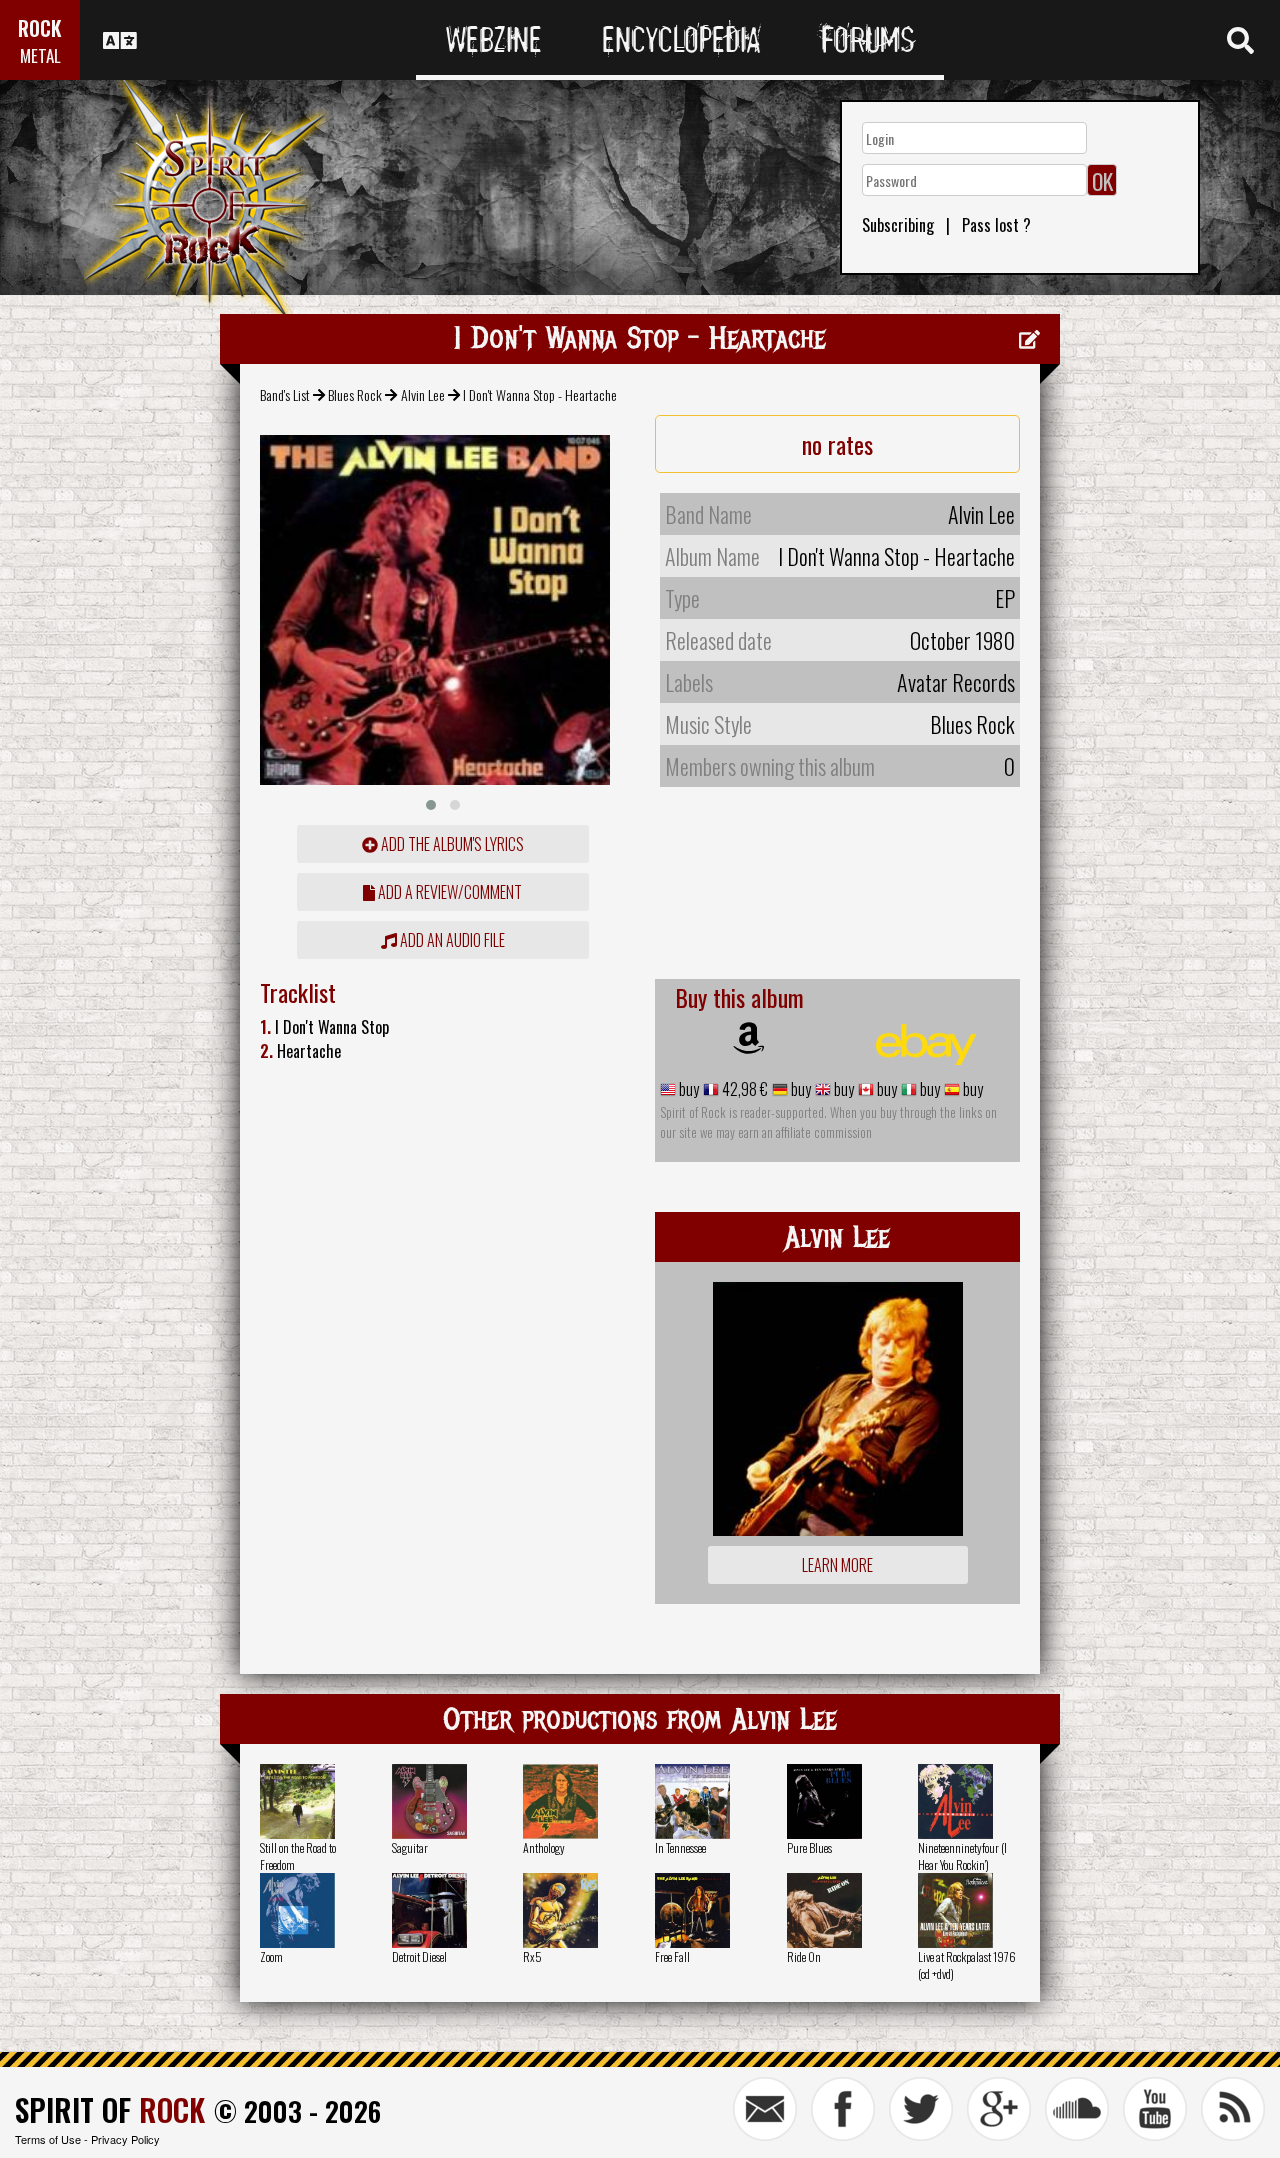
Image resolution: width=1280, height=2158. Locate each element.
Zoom (271, 1956)
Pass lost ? (996, 225)
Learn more (837, 1565)
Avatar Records (956, 682)
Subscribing (898, 225)
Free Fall (672, 1956)
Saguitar (410, 1847)
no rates (837, 444)
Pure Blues (809, 1847)
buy (687, 1089)
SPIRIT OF (110, 2109)
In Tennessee (680, 1847)
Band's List (285, 394)
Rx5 (532, 1956)
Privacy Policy (125, 2139)
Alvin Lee (423, 394)
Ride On (804, 1956)
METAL (40, 55)
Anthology (544, 1847)
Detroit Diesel (419, 1956)
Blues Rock (355, 394)
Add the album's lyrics (451, 844)
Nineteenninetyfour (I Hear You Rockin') (962, 1856)
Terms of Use (48, 2139)
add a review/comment (448, 892)
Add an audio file (451, 940)
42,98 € (743, 1089)
